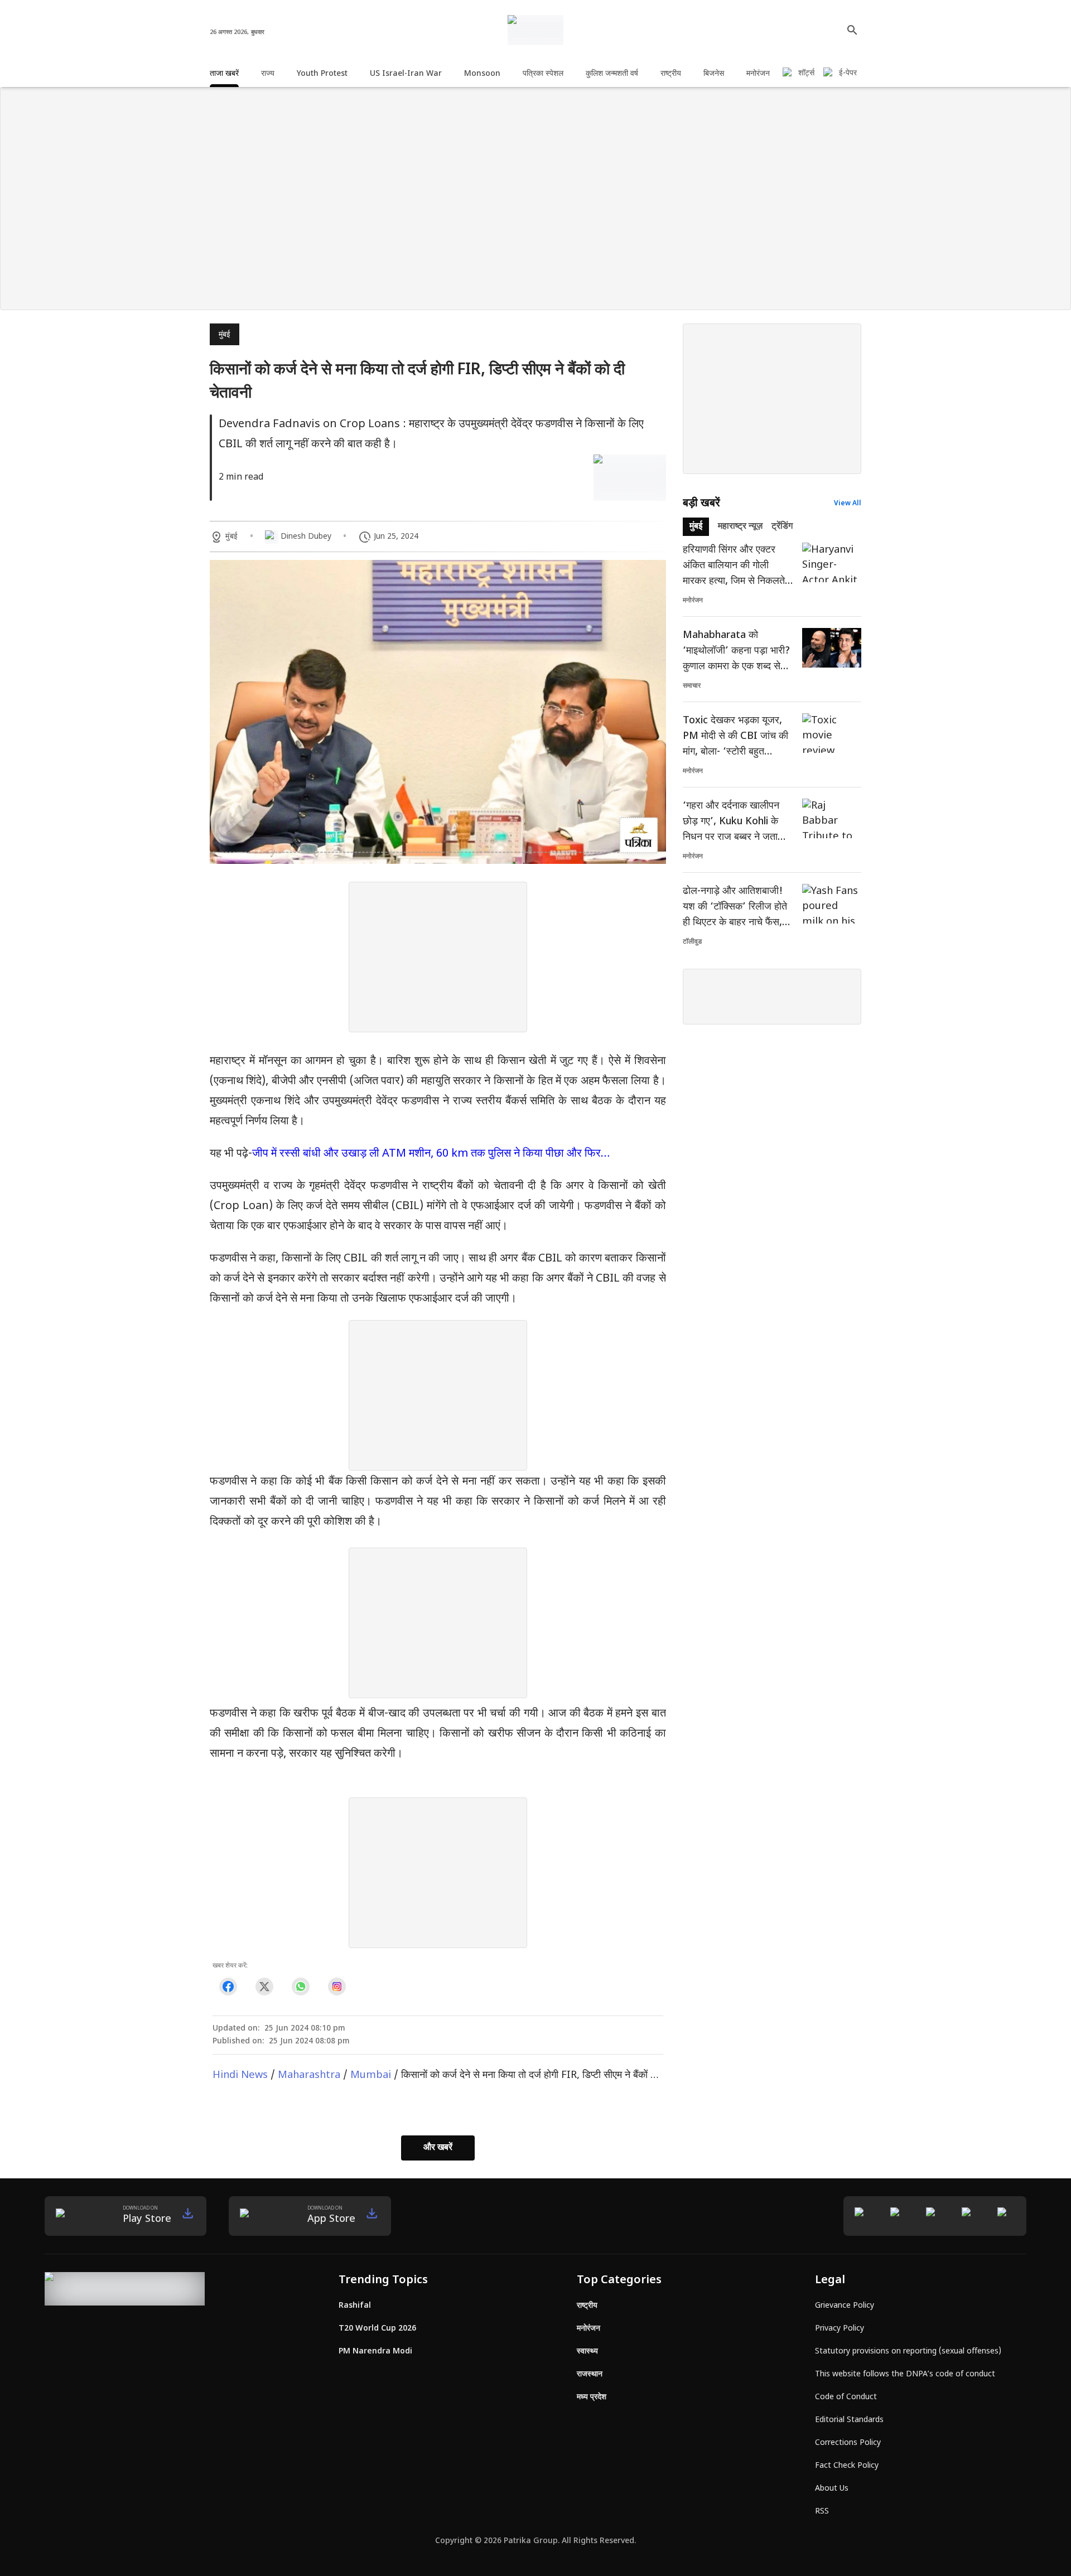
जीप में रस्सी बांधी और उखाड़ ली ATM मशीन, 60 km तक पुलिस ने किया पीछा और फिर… (431, 1154)
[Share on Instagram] (337, 1987)
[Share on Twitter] (264, 1987)
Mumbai (371, 2075)
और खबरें (438, 2148)
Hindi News (240, 2075)
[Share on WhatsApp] (300, 1987)
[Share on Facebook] (228, 1987)
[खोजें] (852, 30)
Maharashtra (309, 2075)
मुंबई (225, 335)
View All (848, 504)
